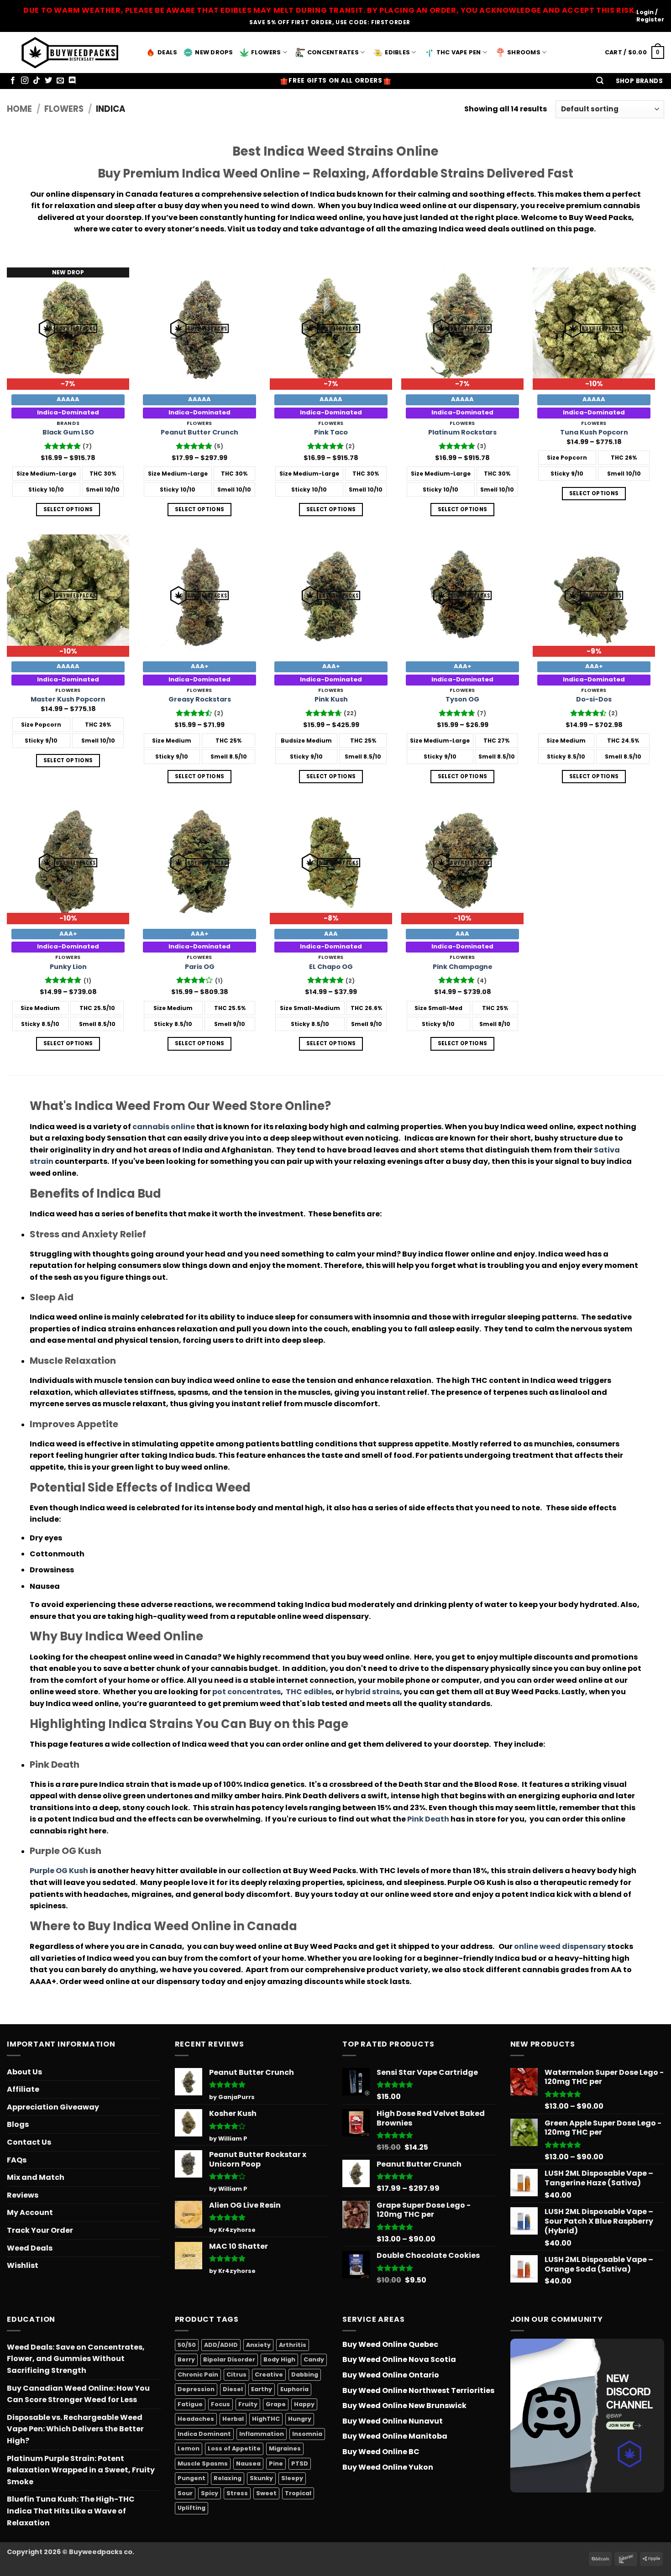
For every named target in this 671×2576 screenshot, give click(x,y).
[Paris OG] (199, 863)
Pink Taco (331, 432)
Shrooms (524, 52)
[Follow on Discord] (72, 81)
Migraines (285, 2448)
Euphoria (294, 2389)
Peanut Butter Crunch (199, 432)
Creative (269, 2374)
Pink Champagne (463, 967)
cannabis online (164, 1127)
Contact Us (29, 2142)
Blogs (18, 2124)
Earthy (262, 2389)
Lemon (189, 2448)
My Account (30, 2212)
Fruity (248, 2404)
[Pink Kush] (331, 596)
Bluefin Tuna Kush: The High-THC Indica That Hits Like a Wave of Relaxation (71, 2511)
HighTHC (266, 2419)
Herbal (233, 2419)
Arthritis (293, 2345)
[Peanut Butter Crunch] (199, 329)
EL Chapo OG (331, 967)
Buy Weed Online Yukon (388, 2467)
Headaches (196, 2419)
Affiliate (23, 2089)
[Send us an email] (60, 81)
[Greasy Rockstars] (199, 596)
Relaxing (228, 2478)
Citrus (236, 2374)
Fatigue (190, 2404)
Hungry (300, 2419)
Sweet (266, 2493)
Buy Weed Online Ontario (391, 2375)
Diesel (233, 2389)
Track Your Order (40, 2230)
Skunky (261, 2478)
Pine (276, 2463)
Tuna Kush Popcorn (594, 432)
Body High (279, 2359)
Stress (237, 2493)
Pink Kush (331, 699)
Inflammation (262, 2434)
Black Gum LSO (68, 432)
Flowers (266, 52)
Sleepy (292, 2478)
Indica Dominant (204, 2434)
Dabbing (305, 2374)
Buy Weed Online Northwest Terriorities (418, 2390)
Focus (220, 2404)
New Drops (214, 52)
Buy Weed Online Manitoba (395, 2436)
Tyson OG (462, 699)
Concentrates (333, 52)
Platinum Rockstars (462, 432)
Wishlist (23, 2265)
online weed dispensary (560, 1946)
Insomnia (307, 2434)
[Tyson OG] (462, 596)
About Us (24, 2072)
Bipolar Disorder (229, 2359)
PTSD (300, 2463)
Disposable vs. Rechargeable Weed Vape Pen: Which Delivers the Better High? (75, 2429)
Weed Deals (30, 2248)
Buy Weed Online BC (381, 2452)
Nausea (248, 2463)
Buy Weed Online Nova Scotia (399, 2359)
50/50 (187, 2345)
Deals (167, 52)
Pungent (191, 2478)
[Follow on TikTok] (37, 81)
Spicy (210, 2493)
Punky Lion (68, 967)
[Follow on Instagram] (25, 81)
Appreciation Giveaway (53, 2107)
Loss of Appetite (234, 2448)
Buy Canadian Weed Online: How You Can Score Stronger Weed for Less (78, 2394)
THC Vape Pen (459, 52)
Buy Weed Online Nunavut (393, 2421)
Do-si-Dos (594, 699)
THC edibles (309, 1692)
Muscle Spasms (203, 2463)
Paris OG (200, 967)
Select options (68, 509)
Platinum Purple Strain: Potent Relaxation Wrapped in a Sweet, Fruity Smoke (81, 2470)
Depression (196, 2389)
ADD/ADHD (221, 2345)
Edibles (397, 52)
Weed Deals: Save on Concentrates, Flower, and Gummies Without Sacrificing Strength (76, 2359)
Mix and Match (36, 2177)
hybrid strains (372, 1692)
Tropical (298, 2493)
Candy (314, 2359)
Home (19, 109)
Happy (304, 2404)
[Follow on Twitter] (48, 81)
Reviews (23, 2195)
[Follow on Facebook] (13, 81)
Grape (276, 2404)
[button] (600, 81)
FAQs (17, 2160)
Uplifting (191, 2508)
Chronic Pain (198, 2374)
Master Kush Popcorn (68, 699)
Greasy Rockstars (200, 699)
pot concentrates (246, 1692)
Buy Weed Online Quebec (390, 2344)
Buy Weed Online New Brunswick (404, 2406)
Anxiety (258, 2345)
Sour (185, 2493)
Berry (186, 2359)
